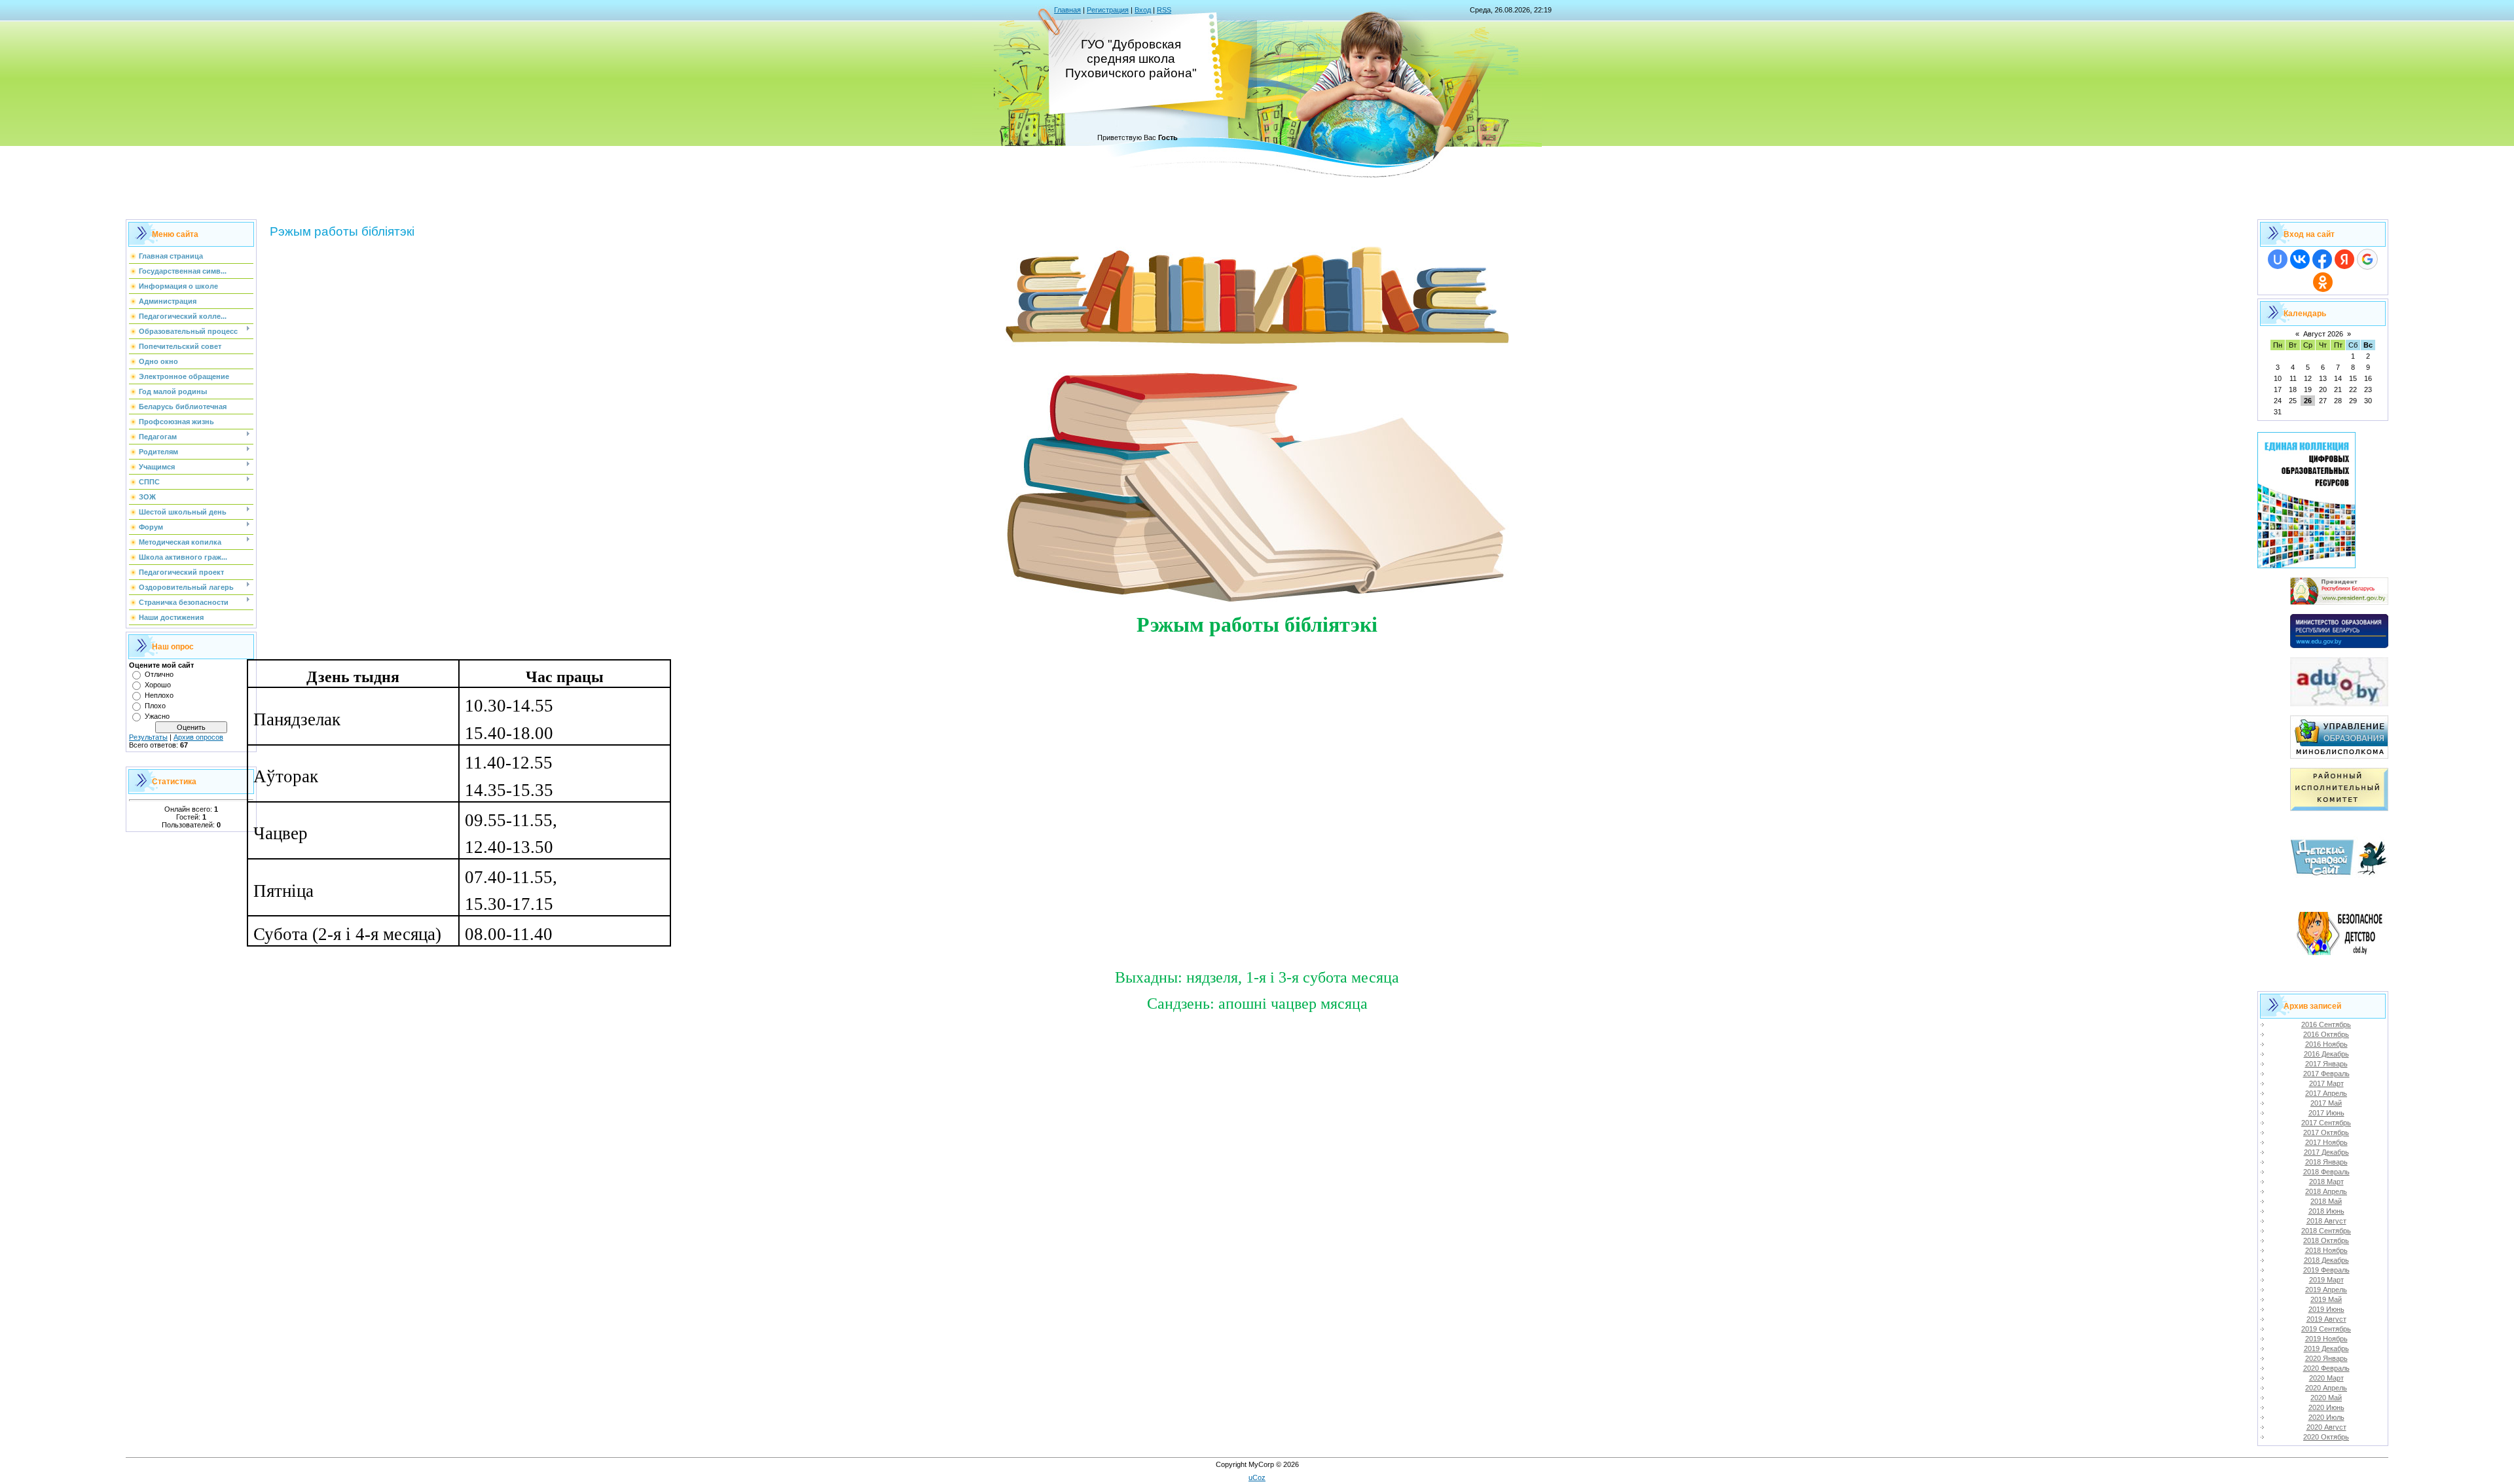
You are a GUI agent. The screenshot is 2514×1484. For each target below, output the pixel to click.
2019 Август (2326, 1319)
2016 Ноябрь (2326, 1044)
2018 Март (2326, 1182)
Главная (1067, 10)
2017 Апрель (2326, 1093)
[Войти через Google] (2367, 259)
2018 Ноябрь (2326, 1250)
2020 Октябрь (2326, 1437)
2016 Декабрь (2326, 1054)
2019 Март (2326, 1280)
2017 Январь (2326, 1064)
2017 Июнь (2326, 1113)
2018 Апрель (2326, 1191)
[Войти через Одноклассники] (2323, 282)
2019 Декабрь (2326, 1348)
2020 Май (2326, 1398)
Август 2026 (2323, 334)
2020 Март (2326, 1378)
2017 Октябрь (2326, 1132)
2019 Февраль (2326, 1270)
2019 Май (2326, 1299)
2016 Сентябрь (2326, 1024)
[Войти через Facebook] (2322, 259)
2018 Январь (2326, 1162)
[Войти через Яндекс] (2344, 259)
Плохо (155, 706)
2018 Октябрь (2326, 1240)
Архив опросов (198, 737)
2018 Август (2326, 1221)
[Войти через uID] (2278, 259)
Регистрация (1108, 10)
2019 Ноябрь (2326, 1339)
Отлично (159, 674)
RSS (1164, 10)
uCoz (1257, 1477)
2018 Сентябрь (2326, 1231)
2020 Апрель (2326, 1388)
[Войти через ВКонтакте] (2300, 259)
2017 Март (2326, 1083)
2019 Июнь (2326, 1309)
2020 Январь (2326, 1358)
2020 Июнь (2326, 1407)
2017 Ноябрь (2326, 1142)
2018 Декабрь (2326, 1260)
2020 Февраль (2326, 1368)
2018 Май (2326, 1201)
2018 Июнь (2326, 1211)
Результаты (148, 737)
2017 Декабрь (2326, 1152)
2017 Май (2326, 1103)
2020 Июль (2326, 1417)
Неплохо (159, 695)
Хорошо (158, 685)
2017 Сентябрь (2326, 1123)
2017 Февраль (2326, 1074)
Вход (1143, 10)
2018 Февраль (2326, 1172)
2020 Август (2326, 1427)
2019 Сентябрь (2326, 1329)
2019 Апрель (2326, 1290)
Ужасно (157, 716)
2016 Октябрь (2326, 1034)
